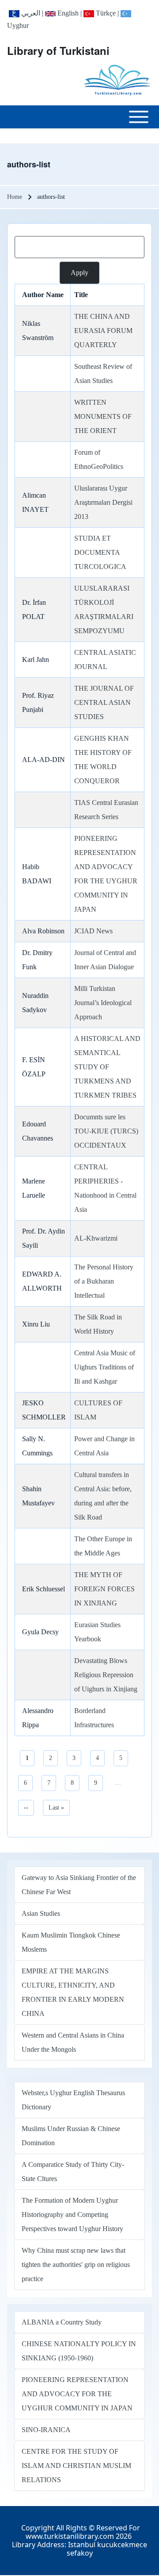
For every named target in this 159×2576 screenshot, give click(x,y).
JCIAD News (93, 931)
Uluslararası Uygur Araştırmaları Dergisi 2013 (103, 502)
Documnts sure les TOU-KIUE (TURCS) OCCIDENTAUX (106, 1131)
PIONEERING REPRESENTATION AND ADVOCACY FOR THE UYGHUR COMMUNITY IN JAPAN (77, 2394)
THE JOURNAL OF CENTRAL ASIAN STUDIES (104, 702)
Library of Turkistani (58, 50)
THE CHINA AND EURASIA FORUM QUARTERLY (103, 331)
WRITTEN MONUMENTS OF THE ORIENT (103, 416)
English (67, 13)
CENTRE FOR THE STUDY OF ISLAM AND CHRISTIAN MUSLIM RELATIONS (76, 2466)
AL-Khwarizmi (96, 1238)
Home (15, 197)
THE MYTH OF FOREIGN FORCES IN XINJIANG (104, 1589)
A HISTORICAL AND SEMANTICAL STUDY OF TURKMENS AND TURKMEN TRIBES (107, 1067)
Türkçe (105, 13)
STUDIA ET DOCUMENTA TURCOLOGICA (100, 552)
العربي (30, 13)
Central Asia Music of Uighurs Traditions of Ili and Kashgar (105, 1367)
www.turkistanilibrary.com (70, 2536)
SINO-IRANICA (46, 2430)
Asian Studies (41, 1913)
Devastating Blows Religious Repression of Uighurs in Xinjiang (106, 1675)
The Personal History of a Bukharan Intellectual (104, 1281)
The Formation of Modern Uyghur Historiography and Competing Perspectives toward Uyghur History (72, 2214)
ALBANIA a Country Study (62, 2322)
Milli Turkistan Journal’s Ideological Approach (103, 1003)
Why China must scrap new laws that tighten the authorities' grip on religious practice (76, 2265)
